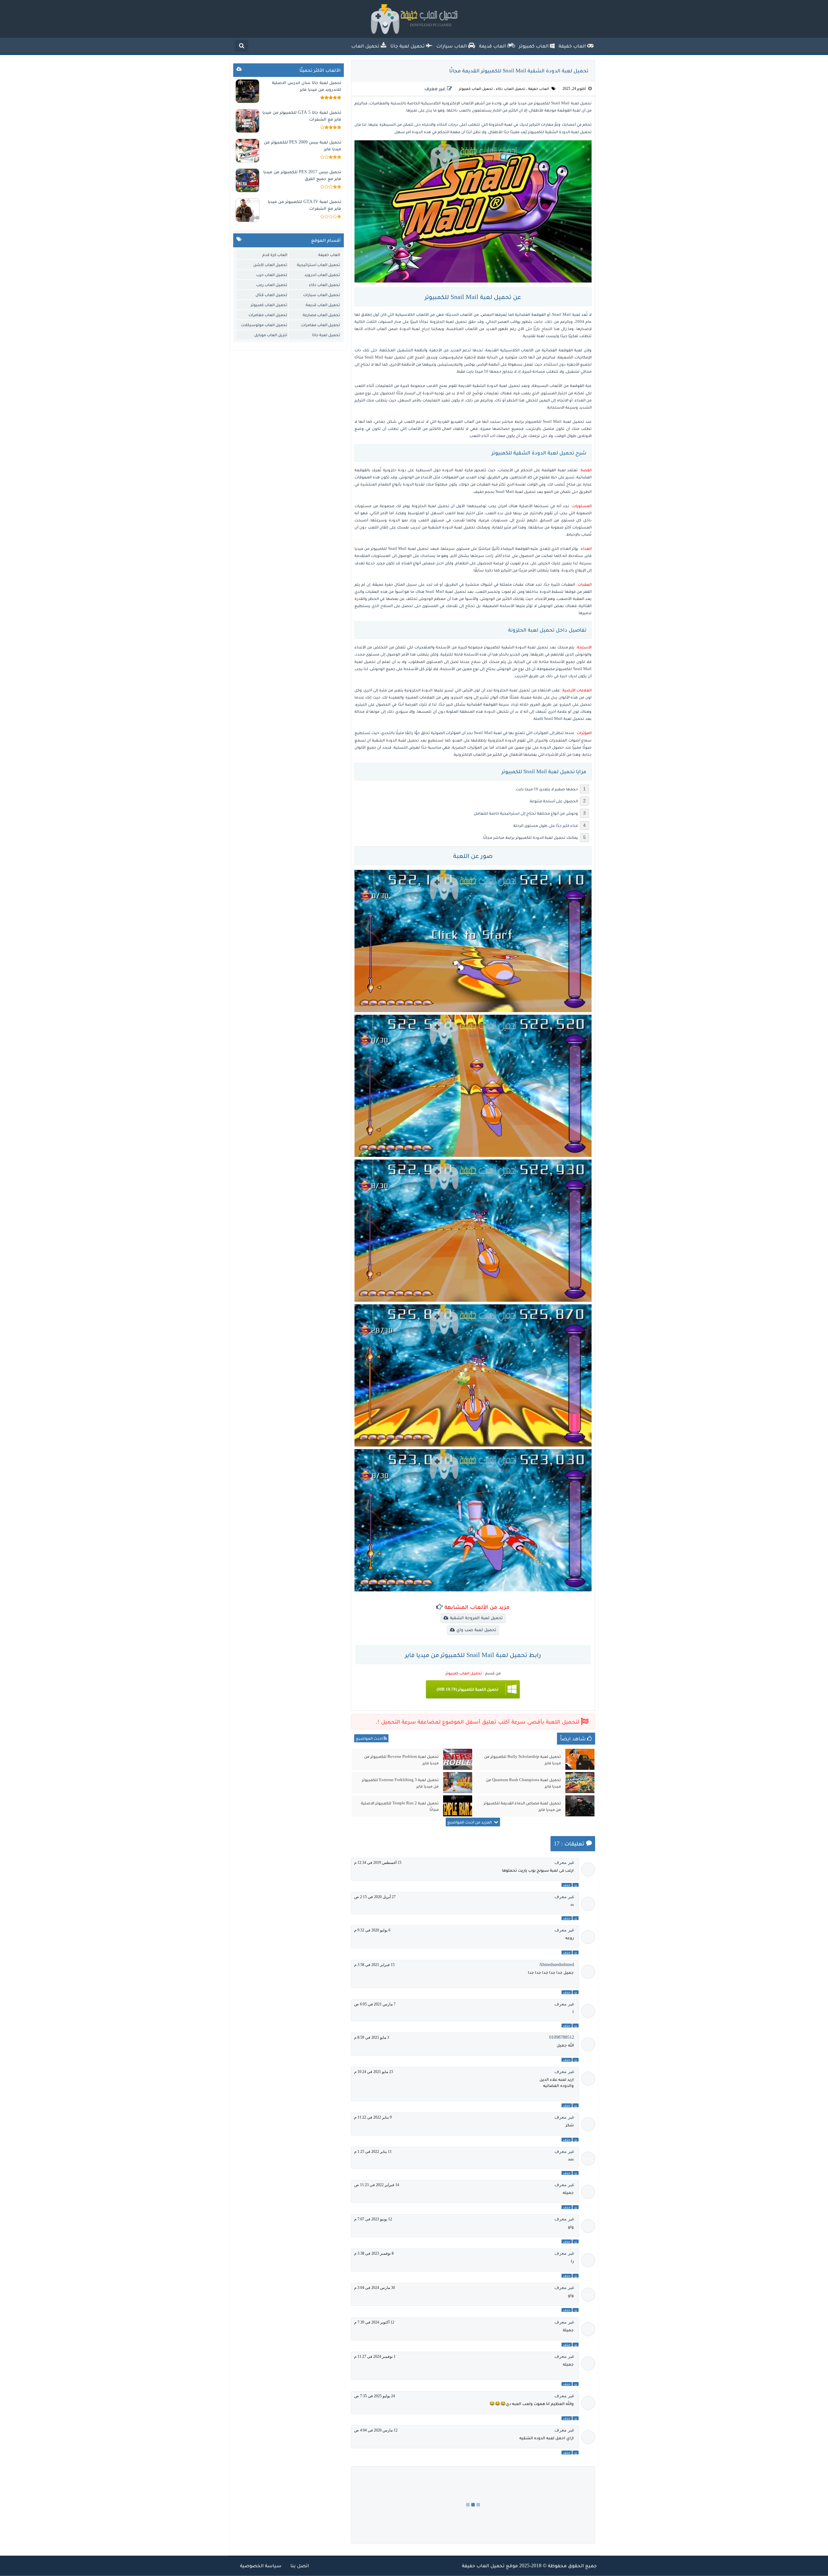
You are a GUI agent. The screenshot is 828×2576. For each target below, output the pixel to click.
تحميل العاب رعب (272, 285)
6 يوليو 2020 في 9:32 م (372, 1930)
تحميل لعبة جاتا (326, 335)
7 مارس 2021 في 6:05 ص (375, 2004)
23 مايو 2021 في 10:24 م (374, 2072)
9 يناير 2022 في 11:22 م (373, 2117)
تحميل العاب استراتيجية (318, 265)
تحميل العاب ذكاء (511, 89)
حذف (567, 1885)
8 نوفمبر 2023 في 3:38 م (374, 2253)
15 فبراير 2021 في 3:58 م (374, 1965)
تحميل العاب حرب (272, 275)
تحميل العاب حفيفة (483, 2565)
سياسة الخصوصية (261, 2565)
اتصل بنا (299, 2565)
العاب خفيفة (539, 89)
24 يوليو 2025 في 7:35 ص (375, 2396)
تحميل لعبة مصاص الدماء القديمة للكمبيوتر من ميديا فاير (522, 1806)
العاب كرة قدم (275, 255)
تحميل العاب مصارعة (321, 315)
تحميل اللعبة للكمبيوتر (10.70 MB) (468, 1689)
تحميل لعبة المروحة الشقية (476, 1618)
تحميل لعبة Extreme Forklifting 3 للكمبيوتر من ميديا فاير (400, 1783)
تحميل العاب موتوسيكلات (264, 325)
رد (576, 1885)
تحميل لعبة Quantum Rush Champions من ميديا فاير (523, 1783)
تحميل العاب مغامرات (268, 315)
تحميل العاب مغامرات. (320, 325)
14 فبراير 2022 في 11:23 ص (377, 2185)
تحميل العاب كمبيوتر (476, 89)
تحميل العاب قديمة (323, 305)
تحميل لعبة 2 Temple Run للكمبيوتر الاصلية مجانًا (400, 1806)
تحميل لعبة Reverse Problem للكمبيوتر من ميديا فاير (401, 1760)
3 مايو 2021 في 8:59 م (372, 2037)
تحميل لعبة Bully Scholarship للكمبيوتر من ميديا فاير (523, 1760)
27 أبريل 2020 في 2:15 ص (375, 1897)
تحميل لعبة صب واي (476, 1630)
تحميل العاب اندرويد (322, 275)
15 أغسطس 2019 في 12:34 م (378, 1863)
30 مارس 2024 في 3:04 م (375, 2288)
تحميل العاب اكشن (270, 265)
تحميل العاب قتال (271, 295)
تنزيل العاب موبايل (271, 335)
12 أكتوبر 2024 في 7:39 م (374, 2322)
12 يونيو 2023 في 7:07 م (373, 2219)
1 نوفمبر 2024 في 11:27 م (375, 2357)
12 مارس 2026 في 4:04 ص (376, 2430)
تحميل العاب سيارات (321, 295)
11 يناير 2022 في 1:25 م (373, 2152)
